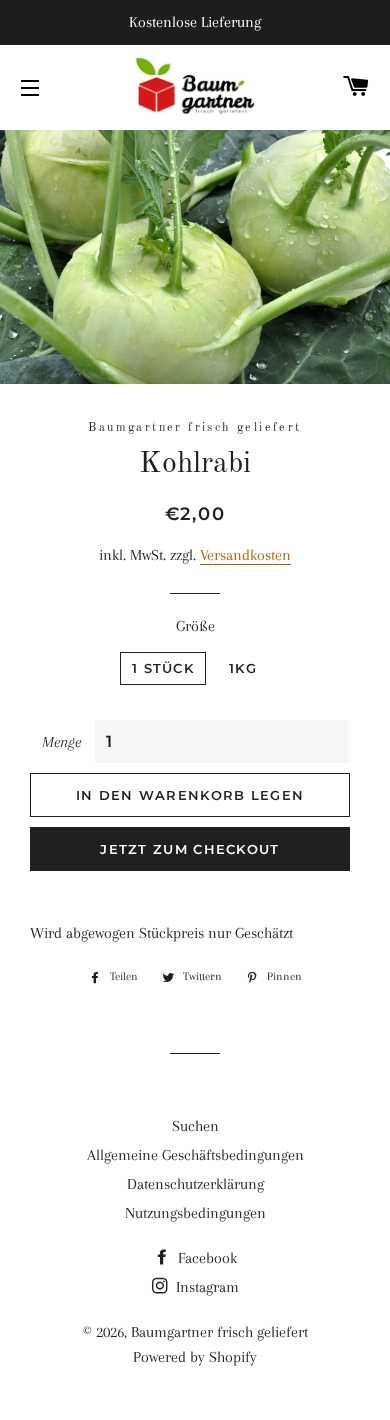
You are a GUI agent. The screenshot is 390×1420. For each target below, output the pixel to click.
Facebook (205, 1258)
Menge (61, 742)
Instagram (205, 1287)
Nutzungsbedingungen (195, 1213)
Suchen (195, 1126)
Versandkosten (245, 555)
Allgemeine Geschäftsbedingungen (195, 1155)
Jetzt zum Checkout (189, 849)
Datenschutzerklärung (195, 1184)
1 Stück (163, 668)
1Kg (243, 668)
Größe (195, 626)
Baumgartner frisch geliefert (219, 1332)
